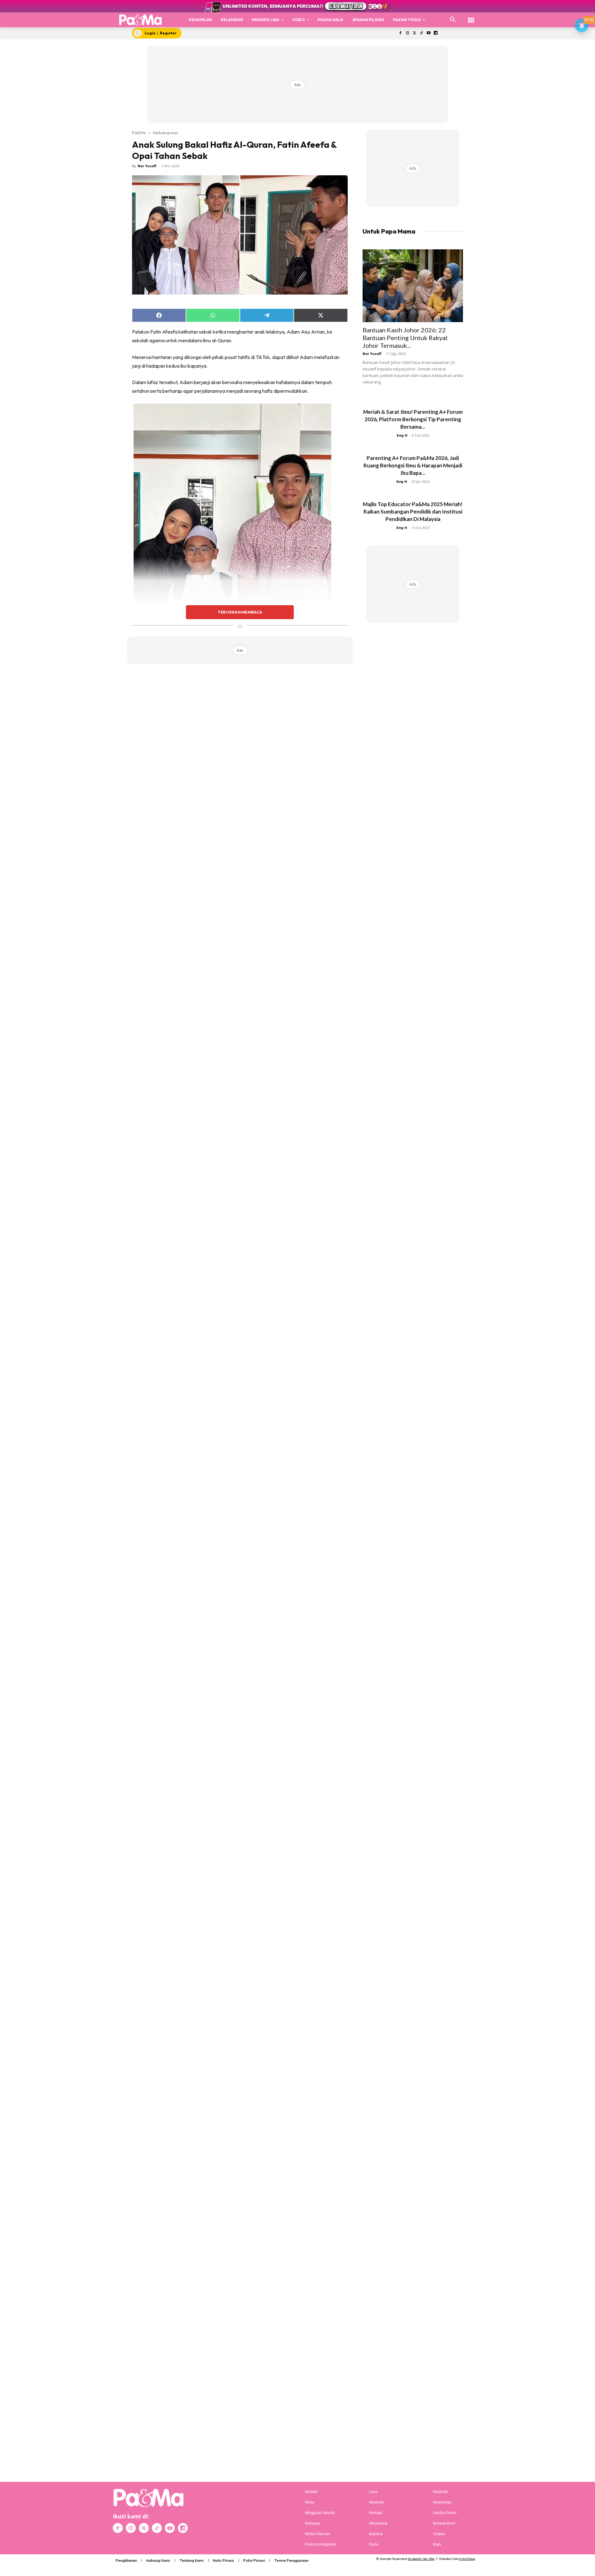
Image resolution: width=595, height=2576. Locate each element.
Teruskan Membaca (240, 612)
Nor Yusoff (147, 166)
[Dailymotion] (436, 33)
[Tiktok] (422, 33)
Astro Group (467, 2559)
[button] (453, 20)
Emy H (402, 435)
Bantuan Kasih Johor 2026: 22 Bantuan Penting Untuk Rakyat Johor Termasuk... (405, 338)
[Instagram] (407, 33)
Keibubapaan (165, 133)
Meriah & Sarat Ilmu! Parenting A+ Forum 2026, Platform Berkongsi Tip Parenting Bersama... (413, 419)
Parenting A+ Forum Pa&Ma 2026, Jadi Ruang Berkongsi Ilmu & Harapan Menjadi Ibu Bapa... (413, 465)
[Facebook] (400, 33)
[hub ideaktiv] (471, 17)
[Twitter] (414, 33)
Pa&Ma (139, 133)
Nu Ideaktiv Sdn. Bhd (421, 2559)
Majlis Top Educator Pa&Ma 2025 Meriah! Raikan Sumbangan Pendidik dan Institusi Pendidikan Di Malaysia (413, 512)
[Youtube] (429, 33)
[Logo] (141, 20)
